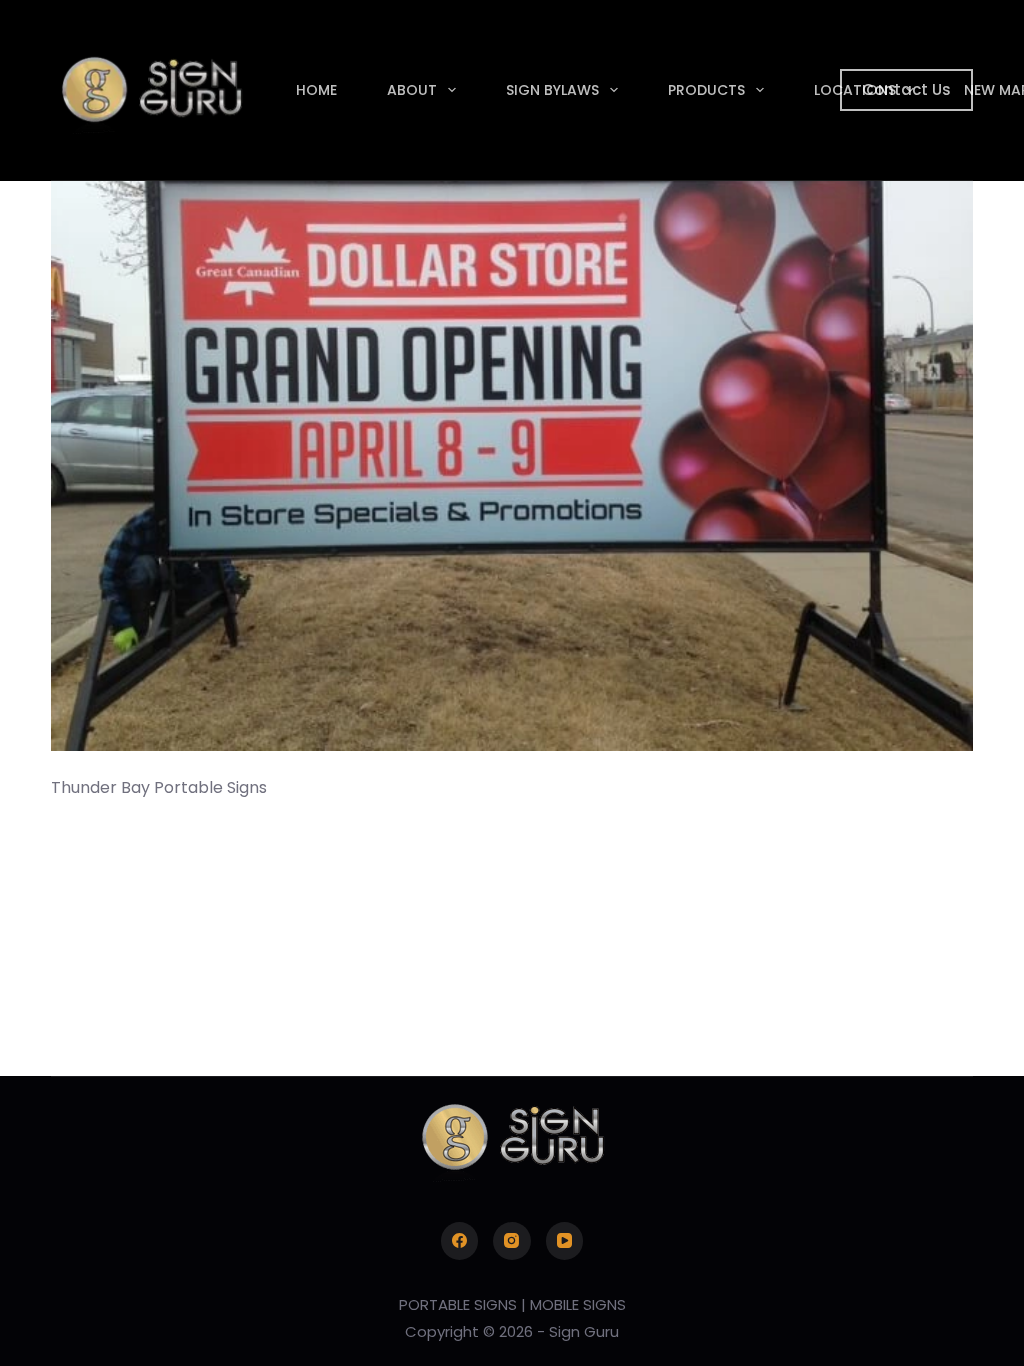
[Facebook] (460, 1241)
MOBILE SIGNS (578, 1304)
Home (316, 90)
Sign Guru (584, 1331)
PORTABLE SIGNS (458, 1304)
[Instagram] (512, 1241)
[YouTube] (565, 1241)
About (412, 90)
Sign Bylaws (552, 90)
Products (706, 90)
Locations (855, 90)
